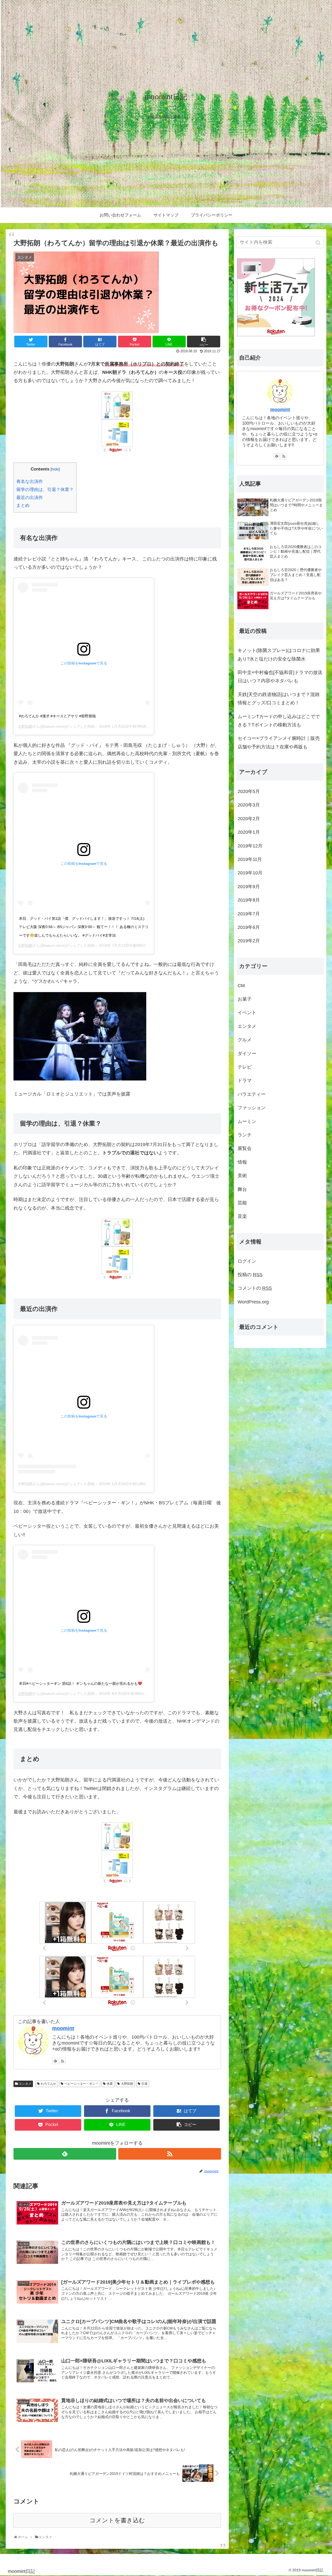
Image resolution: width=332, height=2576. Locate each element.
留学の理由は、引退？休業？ (45, 490)
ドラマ (245, 1080)
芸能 (242, 1203)
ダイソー (247, 1054)
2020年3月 (249, 805)
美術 (242, 1176)
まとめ (23, 505)
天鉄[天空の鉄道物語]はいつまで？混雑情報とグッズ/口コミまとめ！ (279, 699)
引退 (144, 2084)
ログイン (247, 1261)
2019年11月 (250, 859)
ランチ (245, 1135)
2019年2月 (249, 941)
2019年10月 (250, 873)
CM (241, 986)
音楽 (242, 1216)
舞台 (242, 1189)
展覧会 (245, 1148)
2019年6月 (249, 927)
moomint (63, 2028)
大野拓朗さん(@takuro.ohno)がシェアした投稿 (56, 1484)
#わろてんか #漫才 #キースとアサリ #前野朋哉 (57, 716)
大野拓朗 (25, 726)
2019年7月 (249, 914)
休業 (110, 2084)
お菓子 (245, 999)
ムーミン (247, 1121)
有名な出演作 (30, 482)
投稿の (250, 1275)
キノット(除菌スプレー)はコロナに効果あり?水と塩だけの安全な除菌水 (279, 655)
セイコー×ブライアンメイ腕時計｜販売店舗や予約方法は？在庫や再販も (279, 742)
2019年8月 (249, 900)
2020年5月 (249, 791)
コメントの (255, 1288)
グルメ (245, 1040)
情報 (242, 1162)
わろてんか (49, 2084)
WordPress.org (253, 1302)
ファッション (252, 1108)
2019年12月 (250, 846)
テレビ (245, 1067)
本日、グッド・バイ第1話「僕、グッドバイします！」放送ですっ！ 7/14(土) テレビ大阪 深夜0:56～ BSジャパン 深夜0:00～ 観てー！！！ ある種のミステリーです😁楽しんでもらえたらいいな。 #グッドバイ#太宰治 (84, 927)
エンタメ (25, 2084)
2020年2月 (249, 819)
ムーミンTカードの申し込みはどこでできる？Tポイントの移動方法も (279, 721)
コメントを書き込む (117, 2520)
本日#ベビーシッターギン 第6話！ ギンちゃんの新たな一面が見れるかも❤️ (81, 1683)
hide (55, 469)
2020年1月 (249, 832)
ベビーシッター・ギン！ (81, 2084)
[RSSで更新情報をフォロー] (63, 2061)
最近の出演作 (30, 498)
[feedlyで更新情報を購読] (55, 2061)
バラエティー (252, 1094)
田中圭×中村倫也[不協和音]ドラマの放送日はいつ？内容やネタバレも (280, 677)
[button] (319, 243)
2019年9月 (249, 887)
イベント (247, 1013)
